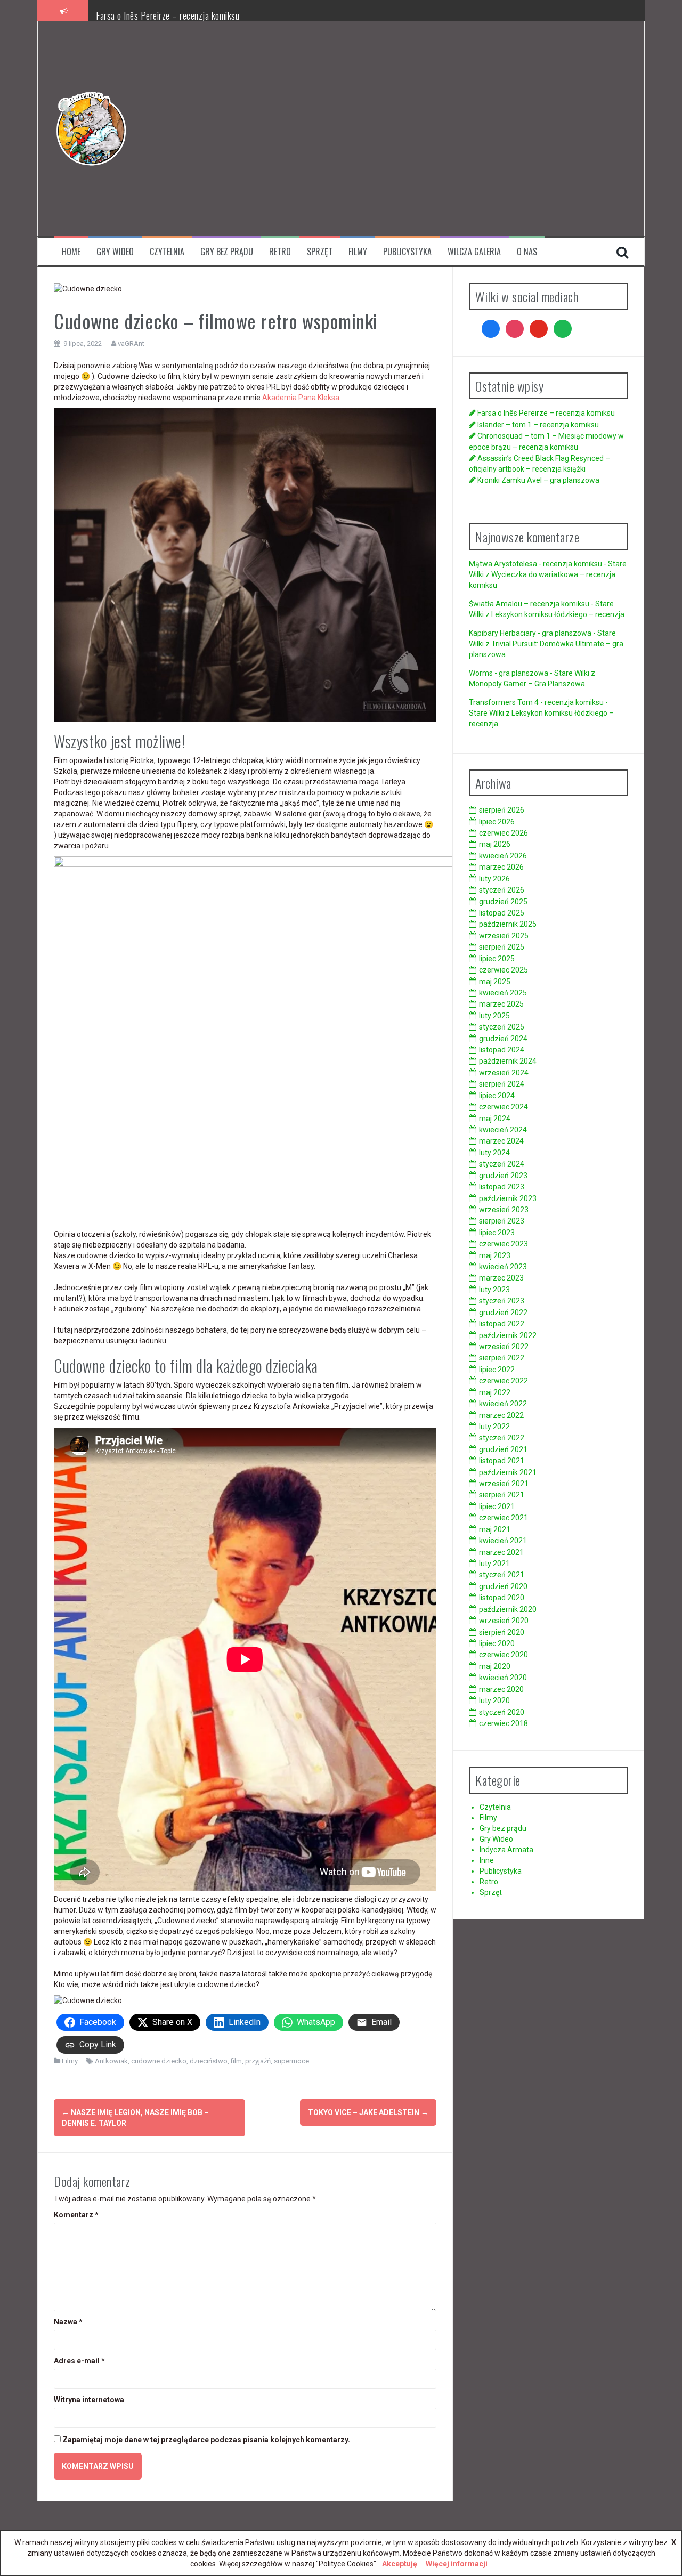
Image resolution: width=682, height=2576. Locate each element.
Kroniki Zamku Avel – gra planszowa (538, 480)
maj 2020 (495, 1666)
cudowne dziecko (159, 2061)
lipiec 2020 (497, 1643)
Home (71, 252)
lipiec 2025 (497, 959)
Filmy (358, 252)
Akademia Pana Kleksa (301, 398)
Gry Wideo (115, 252)
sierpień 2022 (502, 1358)
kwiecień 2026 (503, 856)
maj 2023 (495, 1255)
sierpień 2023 (502, 1221)
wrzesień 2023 (504, 1210)
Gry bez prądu (227, 252)
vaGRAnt (131, 343)
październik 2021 (508, 1472)
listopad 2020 (502, 1598)
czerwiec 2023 (504, 1244)
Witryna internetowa (89, 2400)
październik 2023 (508, 1198)
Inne (487, 1860)
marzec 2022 (501, 1415)
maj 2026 (495, 844)
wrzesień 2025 (504, 936)
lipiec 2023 (497, 1233)
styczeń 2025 (502, 1027)
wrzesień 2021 (504, 1484)
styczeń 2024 (502, 1164)
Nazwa (68, 2322)
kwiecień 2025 (503, 993)
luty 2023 (494, 1290)
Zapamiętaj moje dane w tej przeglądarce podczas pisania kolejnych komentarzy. (206, 2440)
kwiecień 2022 (503, 1404)
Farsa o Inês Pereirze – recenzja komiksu (168, 15)
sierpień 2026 (502, 810)
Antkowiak (111, 2061)
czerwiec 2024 (504, 1107)
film (236, 2061)
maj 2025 (495, 982)
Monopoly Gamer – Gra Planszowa (527, 684)
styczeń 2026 (502, 890)
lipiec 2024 (497, 1096)
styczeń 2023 (502, 1301)
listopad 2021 (502, 1461)
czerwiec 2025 (504, 970)
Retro (280, 252)
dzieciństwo (209, 2061)
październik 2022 (508, 1335)
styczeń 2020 (502, 1712)
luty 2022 (494, 1427)
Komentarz (76, 2215)
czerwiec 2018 (504, 1723)
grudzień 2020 (503, 1586)
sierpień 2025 (502, 947)
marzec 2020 (501, 1689)
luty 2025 (494, 1016)
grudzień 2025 (503, 902)
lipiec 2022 (497, 1370)
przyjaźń (258, 2061)
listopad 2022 (502, 1324)
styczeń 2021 (502, 1575)
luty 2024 (494, 1153)
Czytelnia (167, 252)
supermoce (291, 2061)
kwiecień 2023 (503, 1267)
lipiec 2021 (497, 1506)
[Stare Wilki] (91, 128)
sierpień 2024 (502, 1084)
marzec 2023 (501, 1278)
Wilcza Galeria (474, 252)
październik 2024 (508, 1061)
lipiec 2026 (497, 822)
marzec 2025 (501, 1004)
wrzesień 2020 (504, 1621)
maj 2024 (495, 1119)
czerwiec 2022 (504, 1381)
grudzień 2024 (503, 1039)
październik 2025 (508, 924)
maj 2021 (495, 1529)
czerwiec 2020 (504, 1655)
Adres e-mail (79, 2361)
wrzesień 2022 (504, 1347)
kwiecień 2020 (503, 1678)
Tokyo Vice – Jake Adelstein (368, 2112)
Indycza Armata (506, 1850)
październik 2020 (508, 1609)
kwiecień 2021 (503, 1541)
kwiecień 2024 (503, 1130)
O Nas (527, 252)
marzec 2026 (501, 867)
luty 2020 (494, 1700)
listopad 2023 (502, 1187)
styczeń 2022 (502, 1438)
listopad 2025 (502, 913)
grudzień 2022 (503, 1313)
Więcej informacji (457, 2564)
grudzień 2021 (503, 1449)
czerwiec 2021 (504, 1518)
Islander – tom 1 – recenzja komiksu (538, 425)
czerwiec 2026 (504, 833)
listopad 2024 (502, 1050)
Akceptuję (400, 2564)
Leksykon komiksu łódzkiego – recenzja (558, 614)
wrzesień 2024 (504, 1073)
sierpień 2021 (502, 1495)
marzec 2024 (501, 1141)
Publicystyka (407, 252)
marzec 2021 (501, 1552)
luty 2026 (494, 879)
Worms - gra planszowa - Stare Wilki (529, 673)
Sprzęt (320, 252)
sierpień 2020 (502, 1632)
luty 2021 (494, 1564)
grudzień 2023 (503, 1176)
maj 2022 (495, 1392)
